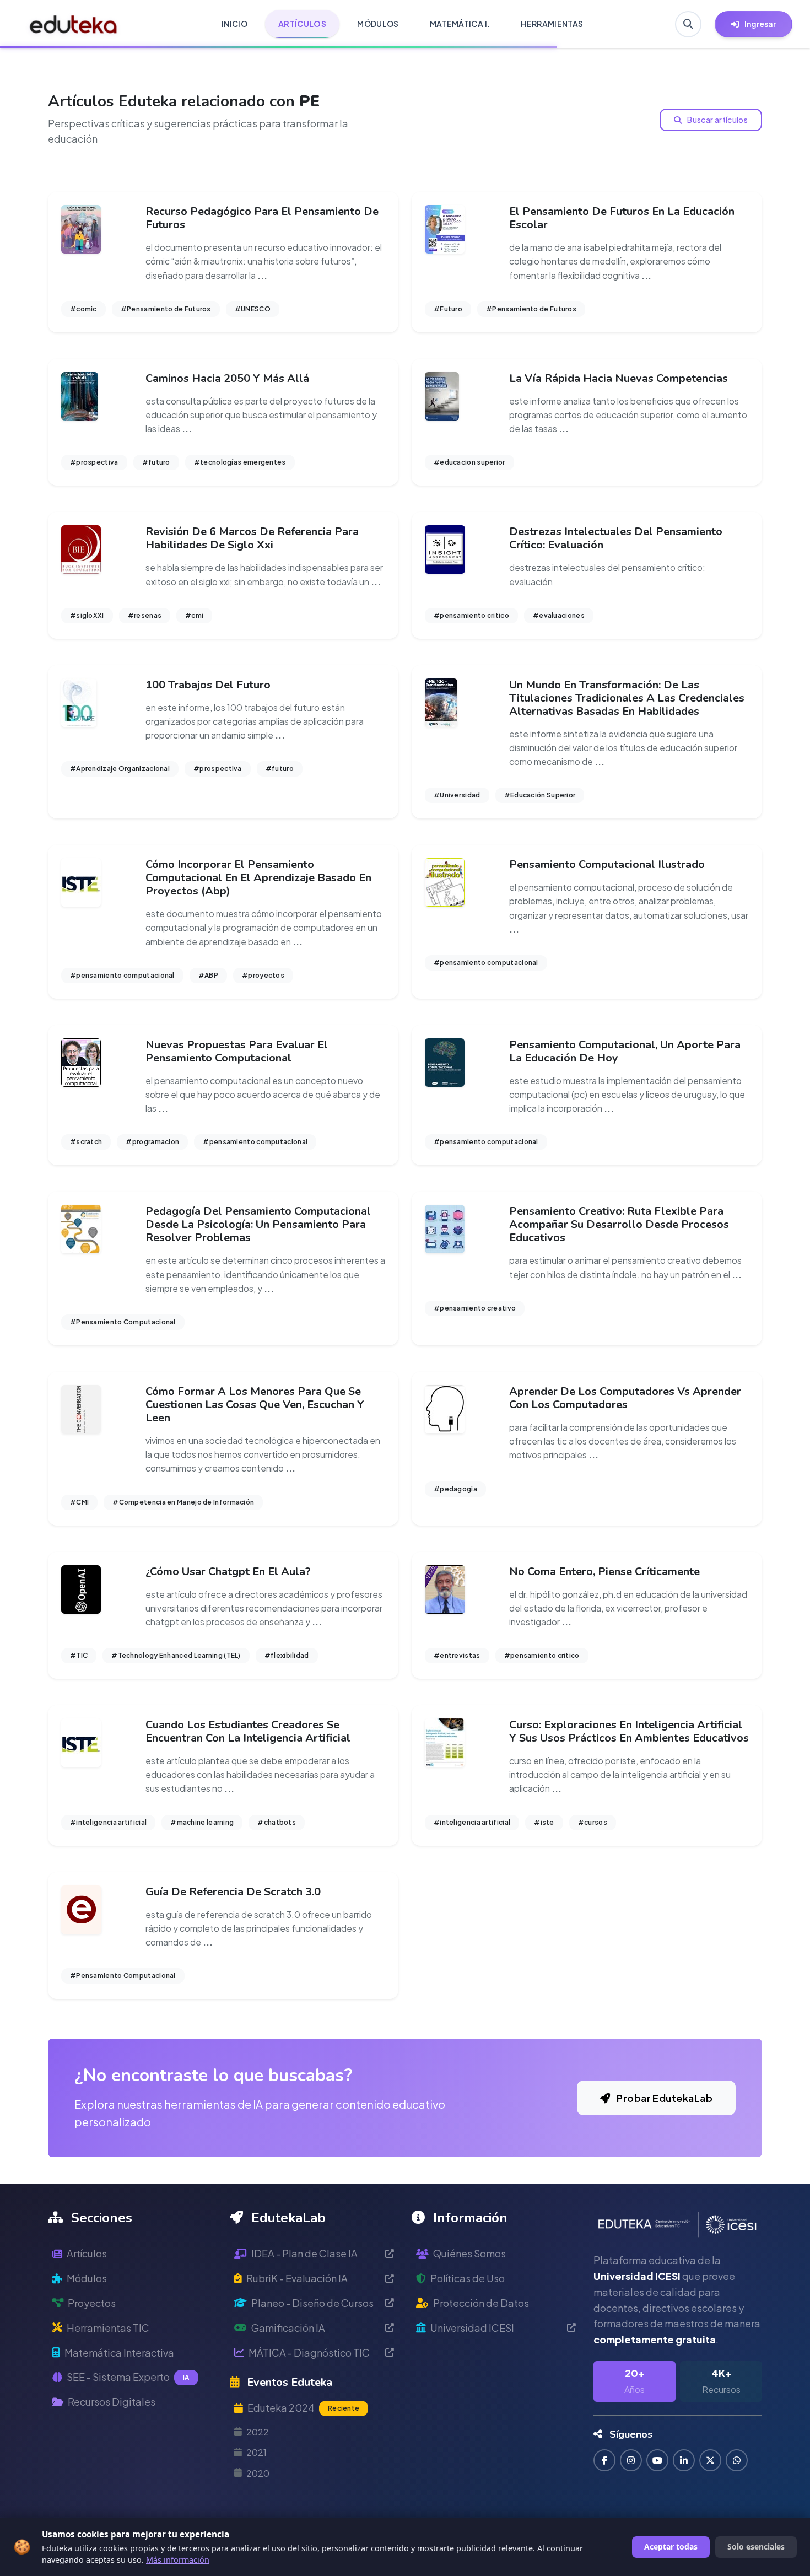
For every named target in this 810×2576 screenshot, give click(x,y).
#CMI (79, 1502)
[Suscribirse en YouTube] (657, 2460)
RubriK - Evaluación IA (297, 2278)
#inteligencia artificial (108, 1822)
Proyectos (92, 2303)
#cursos (593, 1822)
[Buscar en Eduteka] (688, 24)
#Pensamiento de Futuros (166, 309)
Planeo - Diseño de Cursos (312, 2303)
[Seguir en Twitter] (710, 2460)
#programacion (152, 1142)
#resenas (145, 615)
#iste (544, 1822)
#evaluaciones (559, 615)
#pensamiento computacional (122, 975)
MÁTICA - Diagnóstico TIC (309, 2353)
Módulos (87, 2278)
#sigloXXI (87, 615)
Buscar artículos (717, 120)
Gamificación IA (288, 2328)
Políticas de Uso (468, 2278)
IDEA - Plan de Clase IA (304, 2253)
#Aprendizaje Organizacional (120, 769)
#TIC (79, 1655)
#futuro (156, 462)
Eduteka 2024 (303, 2408)
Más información (178, 2560)
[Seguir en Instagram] (631, 2460)
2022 (258, 2432)
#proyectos (263, 975)
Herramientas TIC (108, 2328)
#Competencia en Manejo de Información (183, 1502)
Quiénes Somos (469, 2253)
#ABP (208, 975)
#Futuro (448, 309)
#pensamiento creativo (475, 1308)
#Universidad (457, 795)
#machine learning (202, 1822)
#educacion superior (469, 462)
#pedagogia (455, 1489)
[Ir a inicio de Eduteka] (74, 24)
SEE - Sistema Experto (128, 2377)
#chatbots (277, 1822)
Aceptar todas (671, 2547)
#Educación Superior (540, 795)
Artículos (87, 2253)
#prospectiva (94, 462)
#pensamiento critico (471, 615)
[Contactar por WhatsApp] (737, 2460)
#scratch (86, 1142)
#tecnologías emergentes (240, 462)
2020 (258, 2473)
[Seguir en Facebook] (604, 2460)
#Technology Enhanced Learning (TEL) (176, 1655)
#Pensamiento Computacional (123, 1322)
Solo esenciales (756, 2547)
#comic (83, 309)
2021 (256, 2452)
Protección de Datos (481, 2303)
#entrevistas (457, 1655)
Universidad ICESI (472, 2328)
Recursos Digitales (112, 2402)
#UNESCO (253, 309)
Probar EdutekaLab (664, 2098)
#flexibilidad (287, 1655)
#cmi (194, 615)
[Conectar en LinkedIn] (684, 2460)
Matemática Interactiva (119, 2353)
